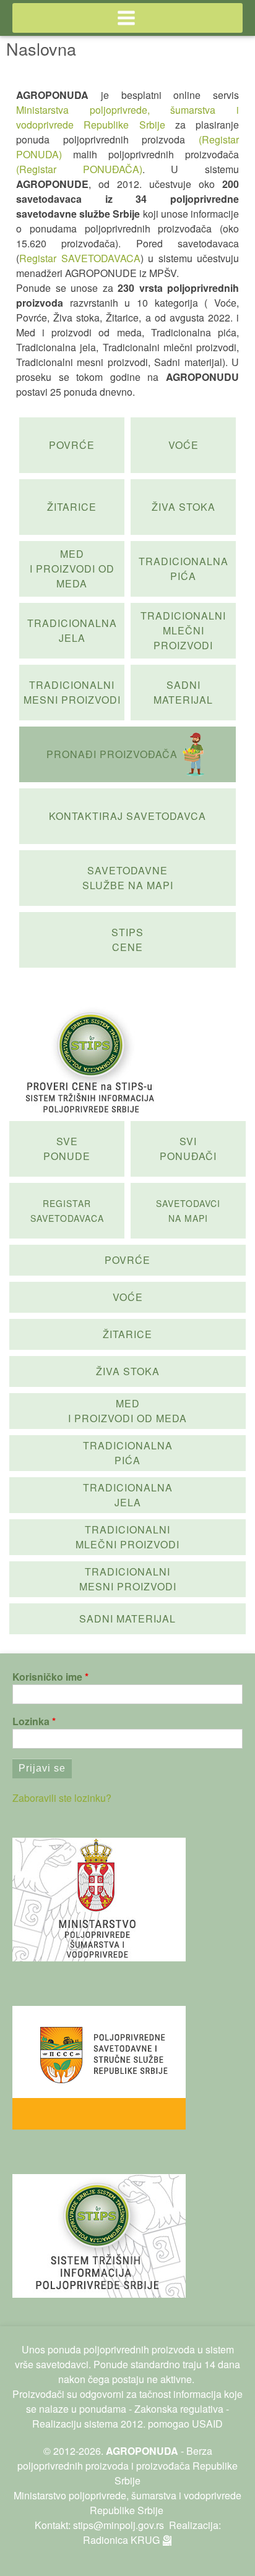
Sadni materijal (183, 692)
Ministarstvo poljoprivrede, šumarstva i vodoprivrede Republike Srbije (127, 2503)
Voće (184, 445)
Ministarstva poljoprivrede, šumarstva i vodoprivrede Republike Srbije (127, 117)
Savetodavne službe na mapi (128, 878)
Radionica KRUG (121, 2540)
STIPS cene (127, 940)
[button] (127, 18)
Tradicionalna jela (72, 630)
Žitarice (72, 507)
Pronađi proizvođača (112, 754)
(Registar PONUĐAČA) (79, 169)
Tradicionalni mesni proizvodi (72, 692)
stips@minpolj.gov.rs (119, 2525)
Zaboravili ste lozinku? (62, 1798)
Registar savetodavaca (67, 1211)
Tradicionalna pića (184, 569)
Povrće (72, 445)
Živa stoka (184, 507)
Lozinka (31, 1721)
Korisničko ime (47, 1677)
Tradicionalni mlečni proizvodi (183, 630)
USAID (207, 2424)
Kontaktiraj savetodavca (127, 816)
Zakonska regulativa (179, 2409)
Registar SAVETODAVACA (80, 258)
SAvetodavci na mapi (188, 1211)
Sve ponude (67, 1149)
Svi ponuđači (188, 1149)
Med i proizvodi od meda (72, 569)
